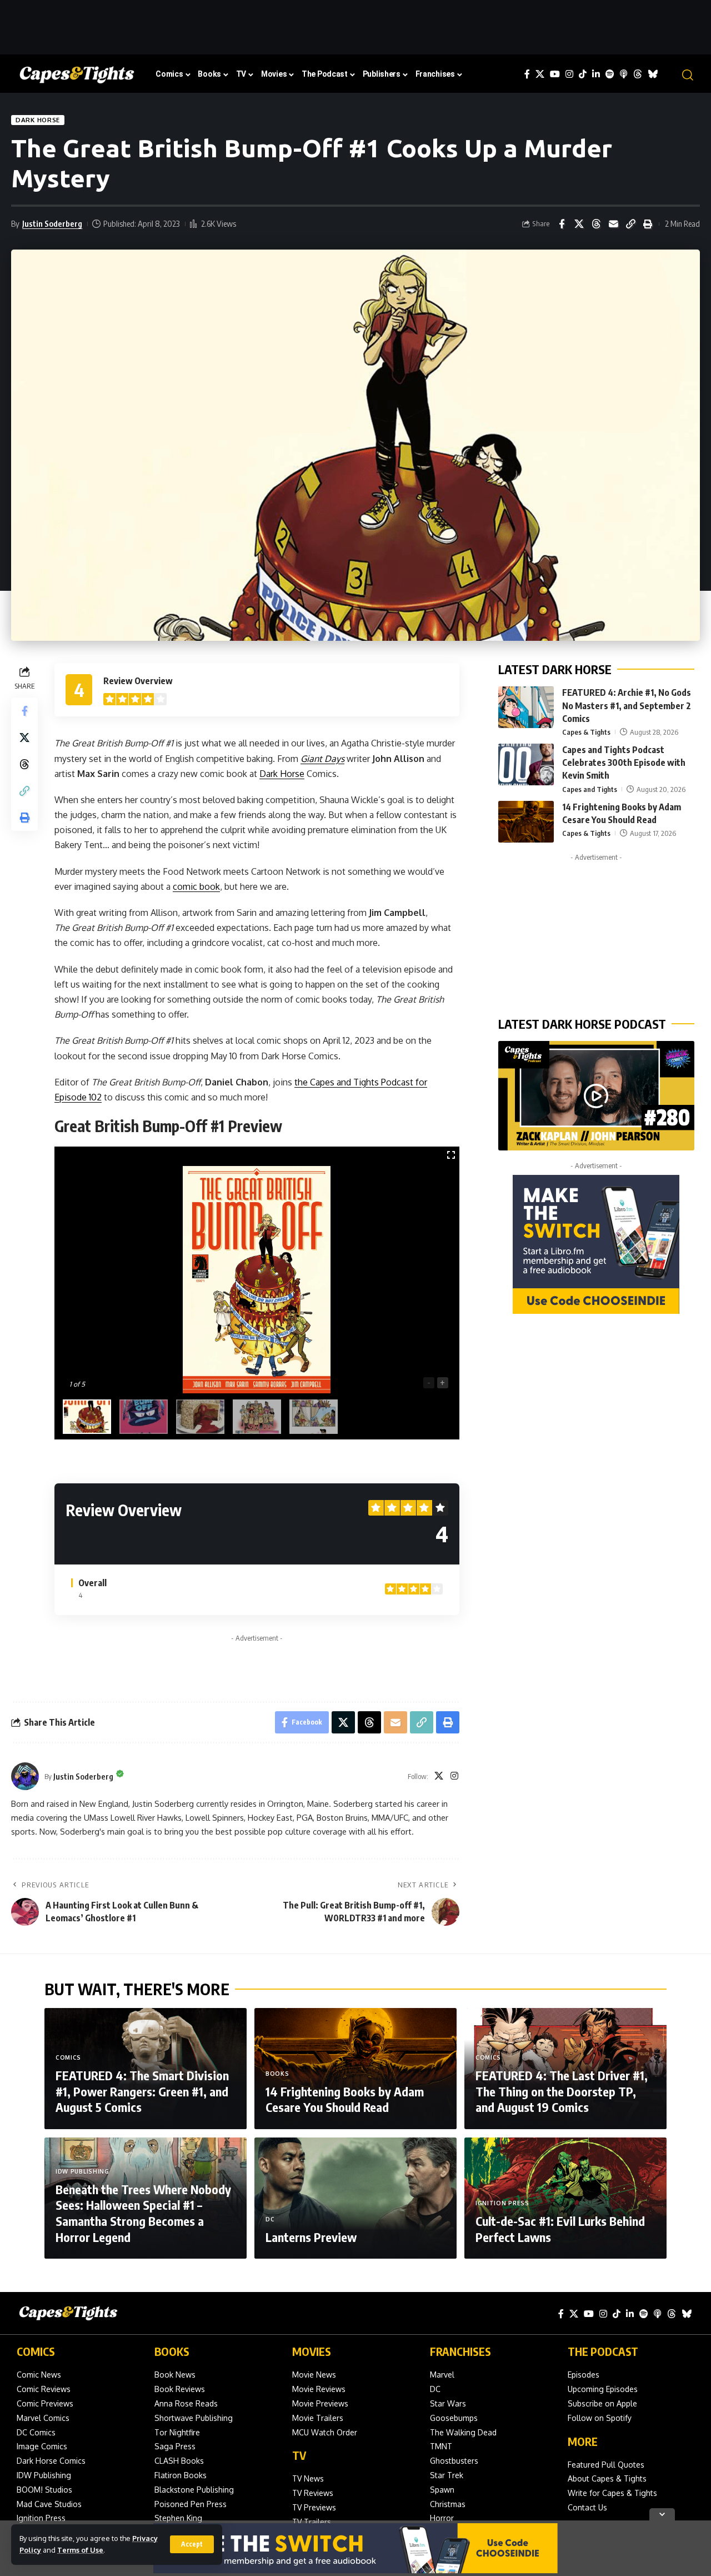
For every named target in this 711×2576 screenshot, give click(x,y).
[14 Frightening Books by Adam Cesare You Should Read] (526, 822)
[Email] (613, 224)
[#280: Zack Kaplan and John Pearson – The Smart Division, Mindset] (596, 1096)
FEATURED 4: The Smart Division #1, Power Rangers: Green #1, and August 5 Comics (142, 2091)
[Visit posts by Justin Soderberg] (25, 1776)
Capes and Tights (590, 789)
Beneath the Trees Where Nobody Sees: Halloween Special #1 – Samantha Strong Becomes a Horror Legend (143, 2213)
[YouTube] (555, 74)
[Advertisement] (355, 25)
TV (299, 2455)
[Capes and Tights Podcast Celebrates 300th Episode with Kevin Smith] (526, 764)
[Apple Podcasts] (624, 74)
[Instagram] (569, 74)
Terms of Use (80, 2550)
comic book (196, 886)
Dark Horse (38, 120)
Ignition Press (502, 2203)
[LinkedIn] (596, 74)
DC (270, 2219)
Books (277, 2074)
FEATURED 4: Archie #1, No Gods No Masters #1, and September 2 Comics (627, 705)
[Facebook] (527, 74)
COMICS (36, 2351)
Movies (312, 2351)
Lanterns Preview (311, 2237)
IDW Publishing (82, 2171)
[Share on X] (579, 224)
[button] (192, 2544)
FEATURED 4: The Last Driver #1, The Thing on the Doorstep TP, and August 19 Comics (562, 2091)
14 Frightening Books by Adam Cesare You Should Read (345, 2099)
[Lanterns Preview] (355, 2198)
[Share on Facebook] (562, 224)
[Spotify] (610, 74)
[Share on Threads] (596, 224)
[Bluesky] (653, 74)
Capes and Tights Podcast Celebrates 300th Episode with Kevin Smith (624, 763)
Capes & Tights (586, 732)
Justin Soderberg (52, 223)
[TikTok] (583, 74)
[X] (540, 74)
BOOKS (172, 2351)
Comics (68, 2057)
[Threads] (638, 74)
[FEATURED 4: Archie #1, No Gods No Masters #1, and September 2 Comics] (526, 707)
